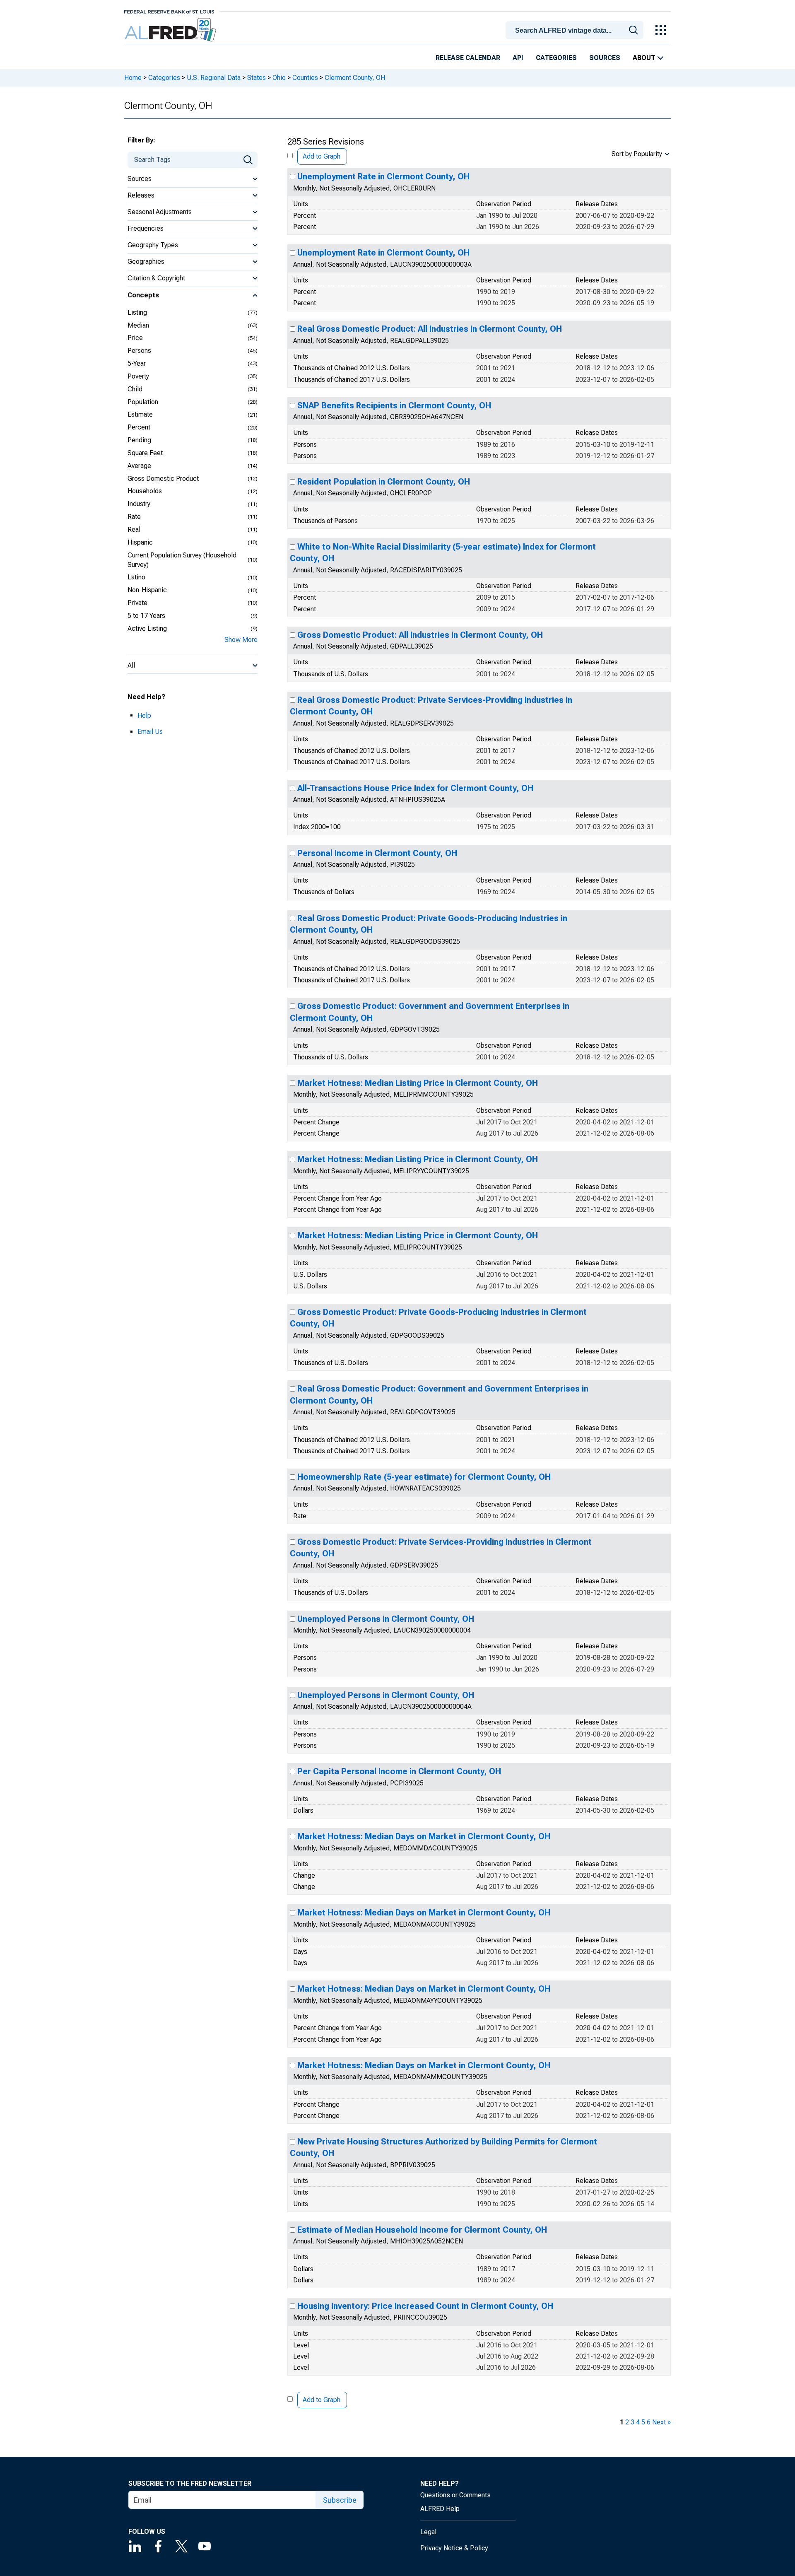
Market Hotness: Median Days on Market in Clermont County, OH (424, 1836)
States (257, 78)
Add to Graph (322, 156)
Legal (428, 2532)
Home (133, 78)
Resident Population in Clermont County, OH (384, 482)
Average (139, 466)
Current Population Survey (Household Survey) (182, 560)
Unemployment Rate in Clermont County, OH (383, 176)
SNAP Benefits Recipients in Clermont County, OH (394, 405)
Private (137, 603)
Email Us (150, 732)
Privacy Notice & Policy (454, 2548)
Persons (139, 351)
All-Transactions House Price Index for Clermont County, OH (415, 788)
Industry (139, 504)
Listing (137, 312)
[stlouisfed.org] (169, 11)
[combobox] (576, 29)
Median (138, 325)
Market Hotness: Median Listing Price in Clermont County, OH (418, 1083)
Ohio (279, 78)
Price (135, 338)
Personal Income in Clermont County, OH (377, 853)
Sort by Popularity (637, 154)
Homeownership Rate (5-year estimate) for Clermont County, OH (424, 1477)
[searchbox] (576, 31)
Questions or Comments (455, 2495)
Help (144, 715)
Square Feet (145, 453)
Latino (136, 577)
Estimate (140, 414)
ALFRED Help (440, 2509)
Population (143, 402)
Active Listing (147, 628)
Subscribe (340, 2500)
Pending (139, 440)
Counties (305, 78)
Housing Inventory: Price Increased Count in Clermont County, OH (425, 2306)
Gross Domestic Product (163, 479)
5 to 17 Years (146, 616)
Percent (139, 427)
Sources (605, 58)
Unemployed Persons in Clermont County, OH (386, 1619)
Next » (661, 2422)
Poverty (138, 376)
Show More (241, 640)
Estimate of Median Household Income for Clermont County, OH (422, 2230)
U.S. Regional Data (214, 78)
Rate (134, 517)
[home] (171, 30)
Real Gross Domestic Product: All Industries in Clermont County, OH (430, 329)
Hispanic (140, 542)
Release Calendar (468, 58)
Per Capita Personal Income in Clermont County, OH (399, 1771)
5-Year (137, 363)
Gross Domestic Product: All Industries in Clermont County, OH (420, 635)
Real (134, 529)
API (518, 58)
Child (135, 389)
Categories (556, 58)
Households (145, 491)
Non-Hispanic (147, 590)
